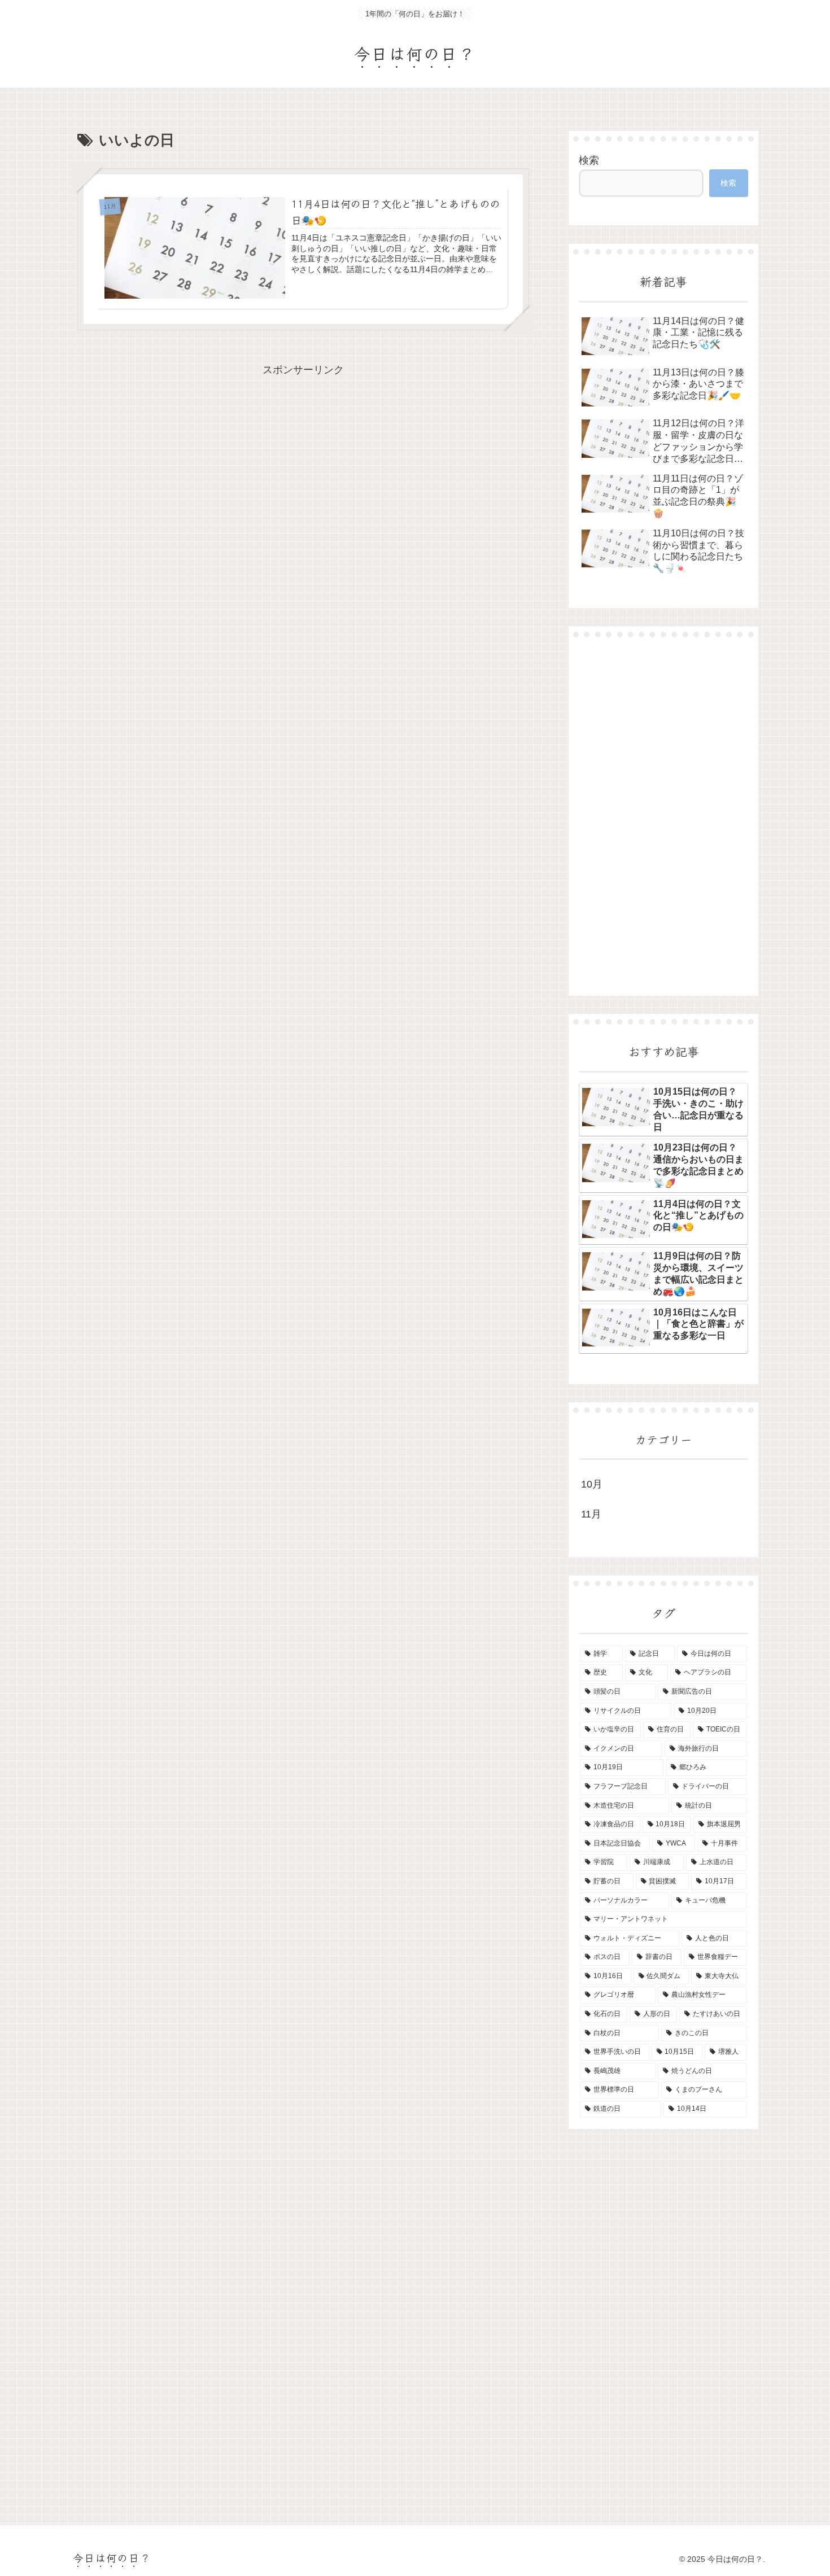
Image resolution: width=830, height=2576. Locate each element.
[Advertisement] (663, 816)
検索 (589, 160)
